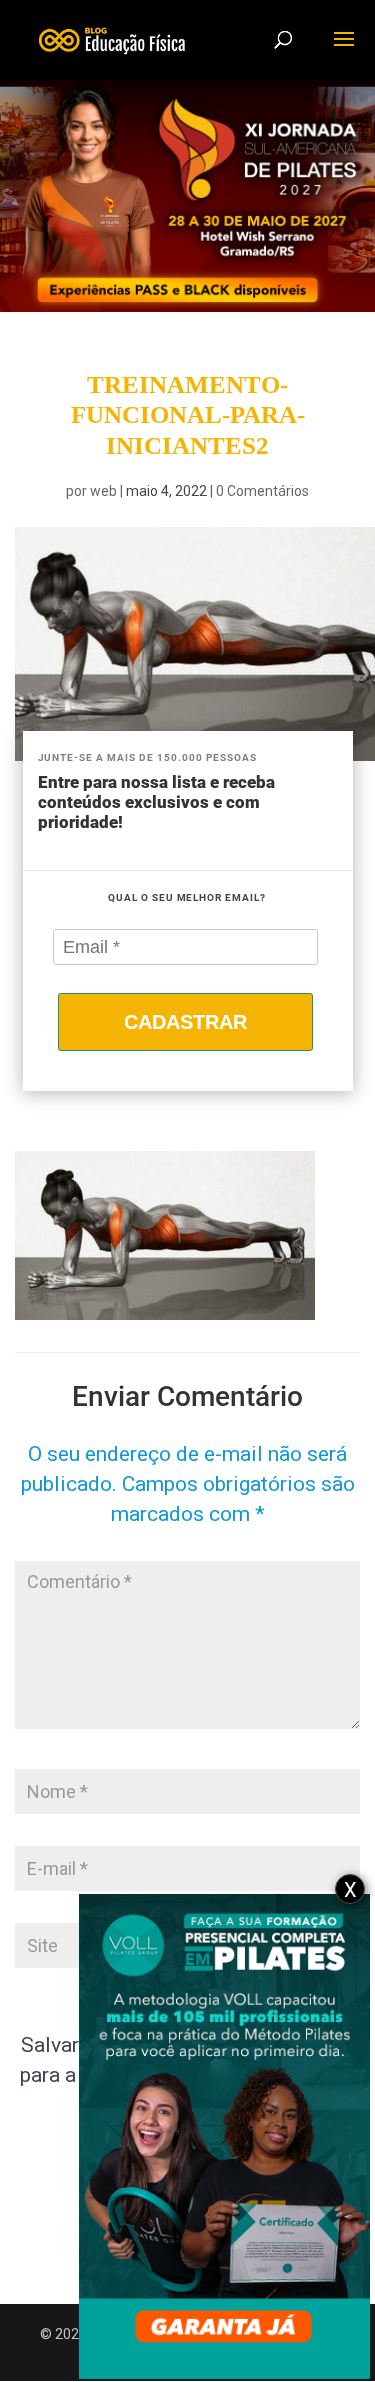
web (103, 491)
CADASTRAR (185, 1022)
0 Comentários (262, 491)
